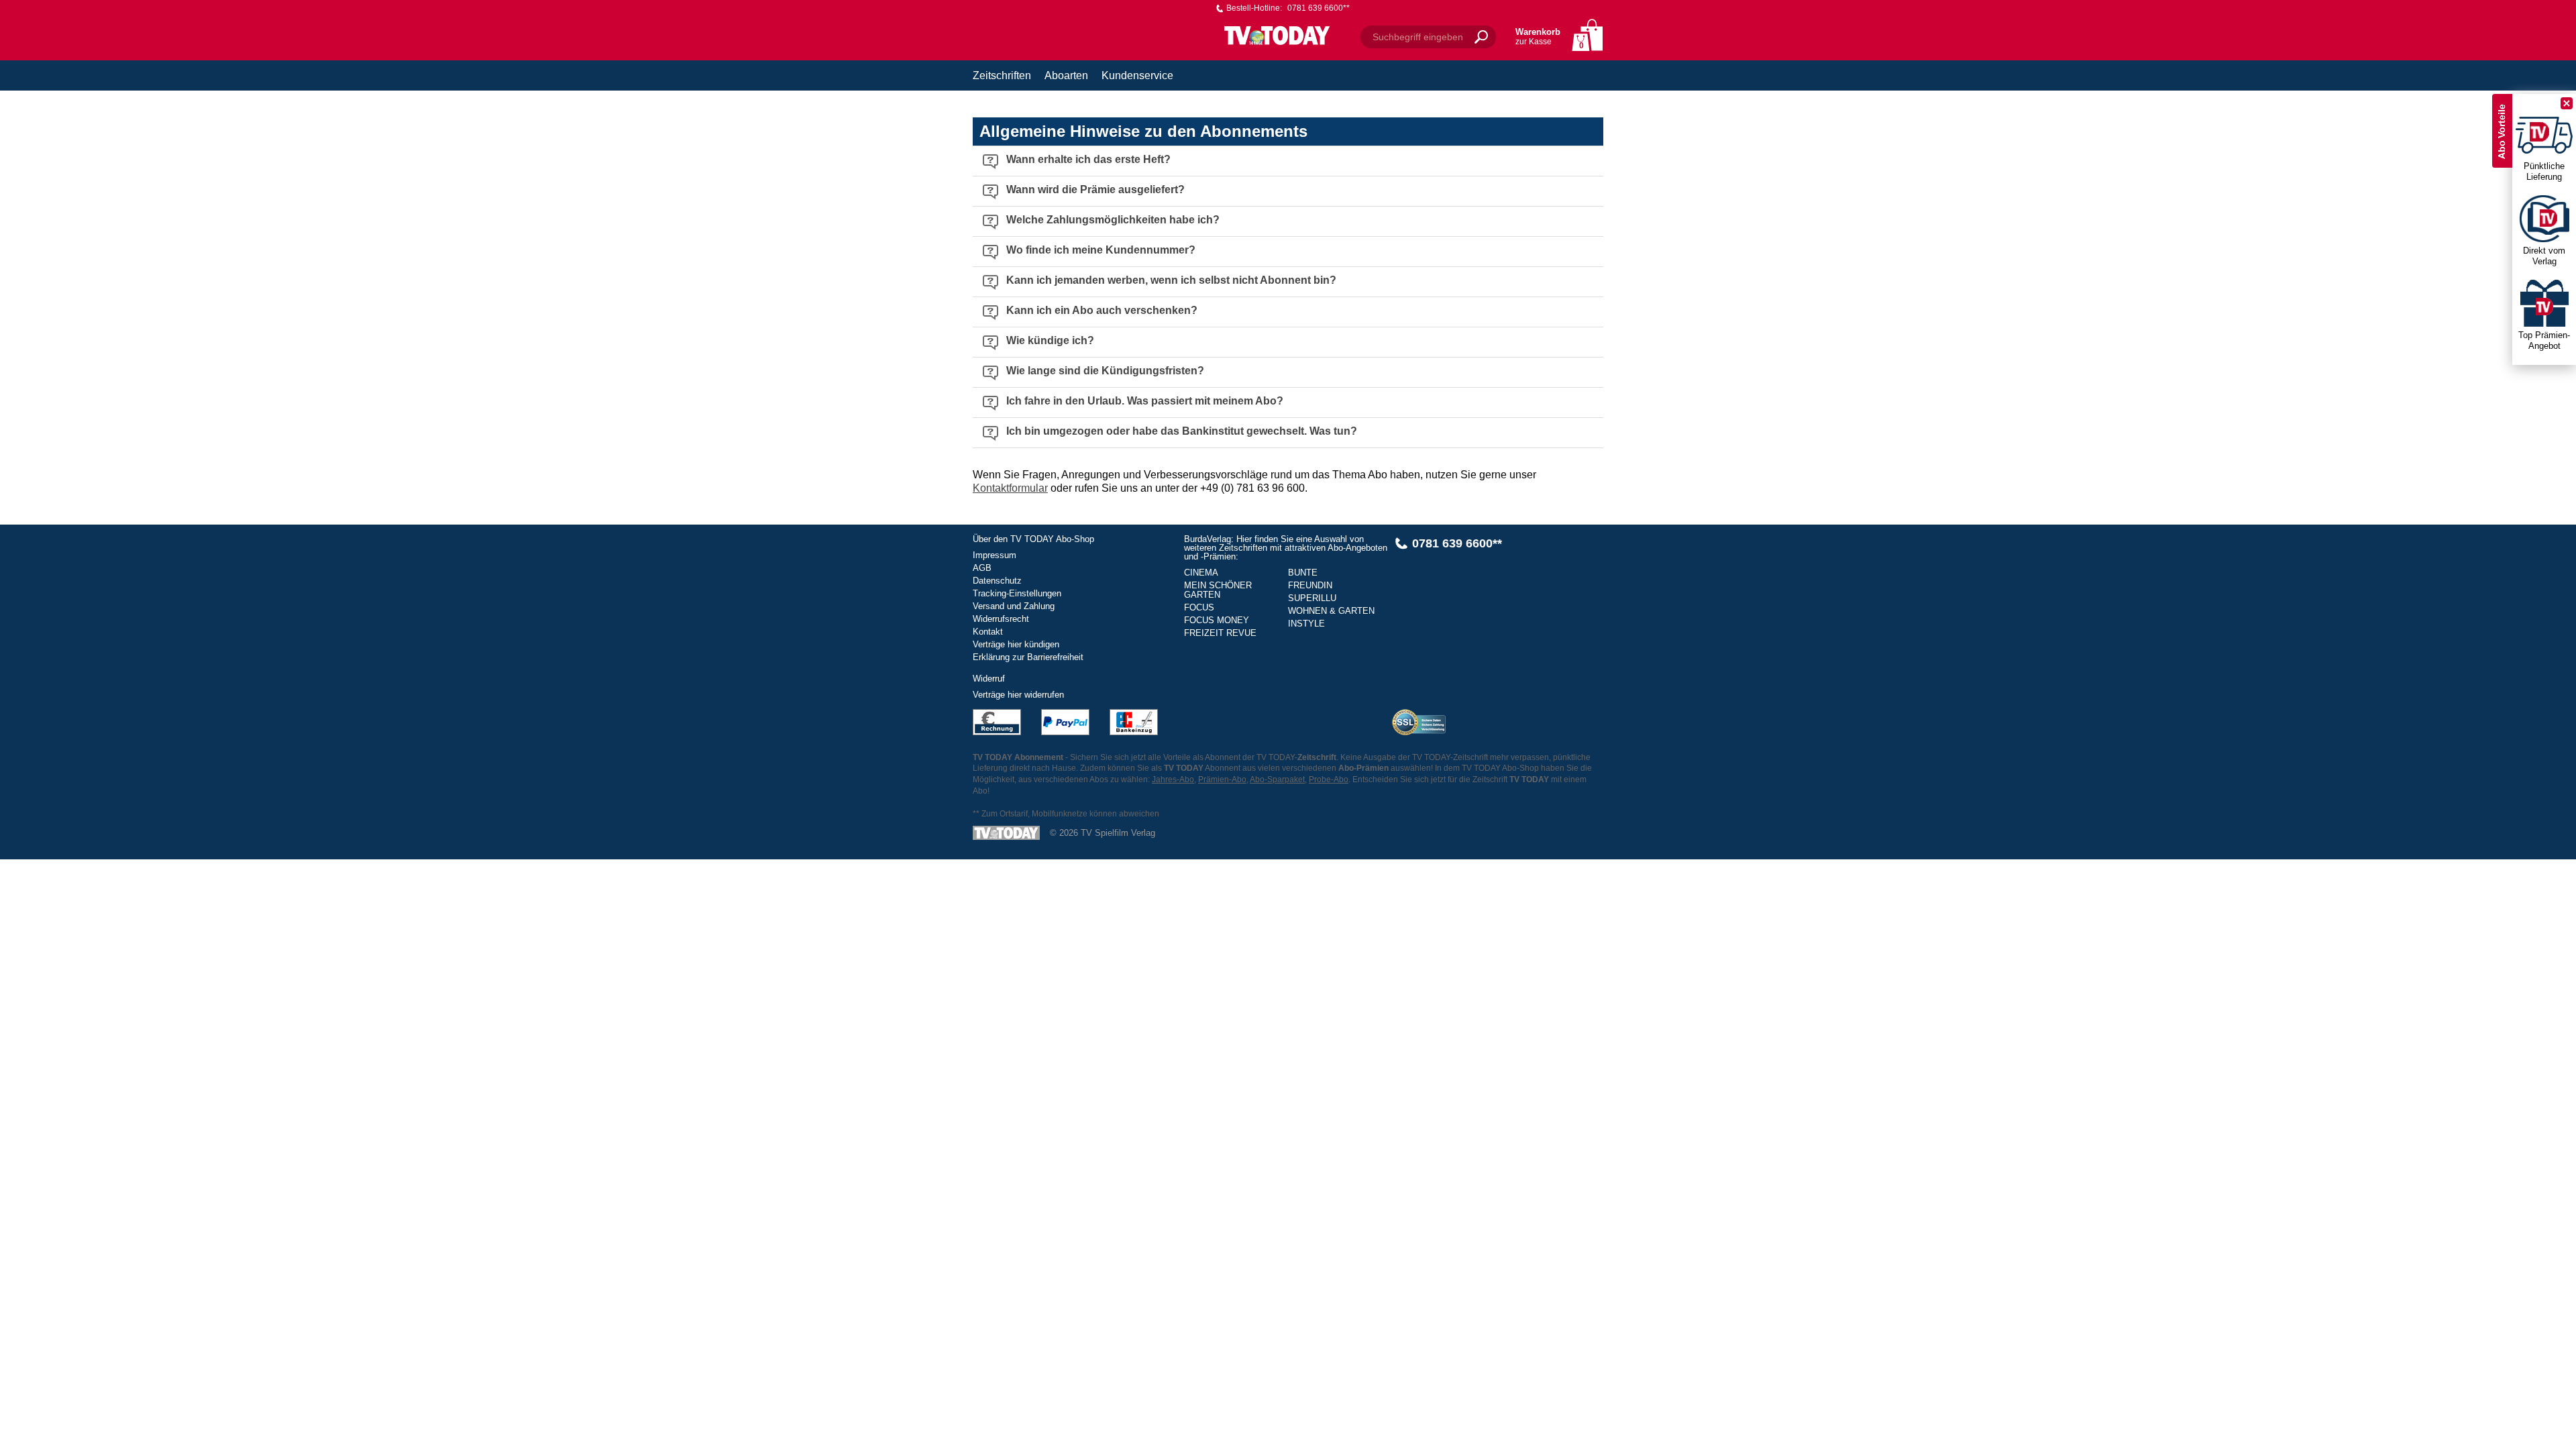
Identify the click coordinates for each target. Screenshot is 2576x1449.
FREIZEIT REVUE (1220, 633)
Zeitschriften (1002, 75)
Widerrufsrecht (1001, 619)
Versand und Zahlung (1014, 606)
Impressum (995, 555)
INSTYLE (1306, 624)
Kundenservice (1137, 75)
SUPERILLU (1312, 598)
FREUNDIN (1310, 585)
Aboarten (1066, 75)
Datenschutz (997, 581)
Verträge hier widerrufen (1018, 695)
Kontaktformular (1010, 488)
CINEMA (1201, 573)
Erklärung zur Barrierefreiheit (1028, 657)
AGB (982, 568)
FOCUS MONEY (1217, 620)
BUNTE (1303, 573)
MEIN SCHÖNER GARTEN (1218, 590)
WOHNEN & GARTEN (1331, 611)
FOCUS (1199, 607)
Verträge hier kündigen (1016, 644)
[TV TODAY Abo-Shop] (1277, 35)
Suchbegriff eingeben (1418, 37)
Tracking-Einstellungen (1017, 593)
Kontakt (988, 632)
